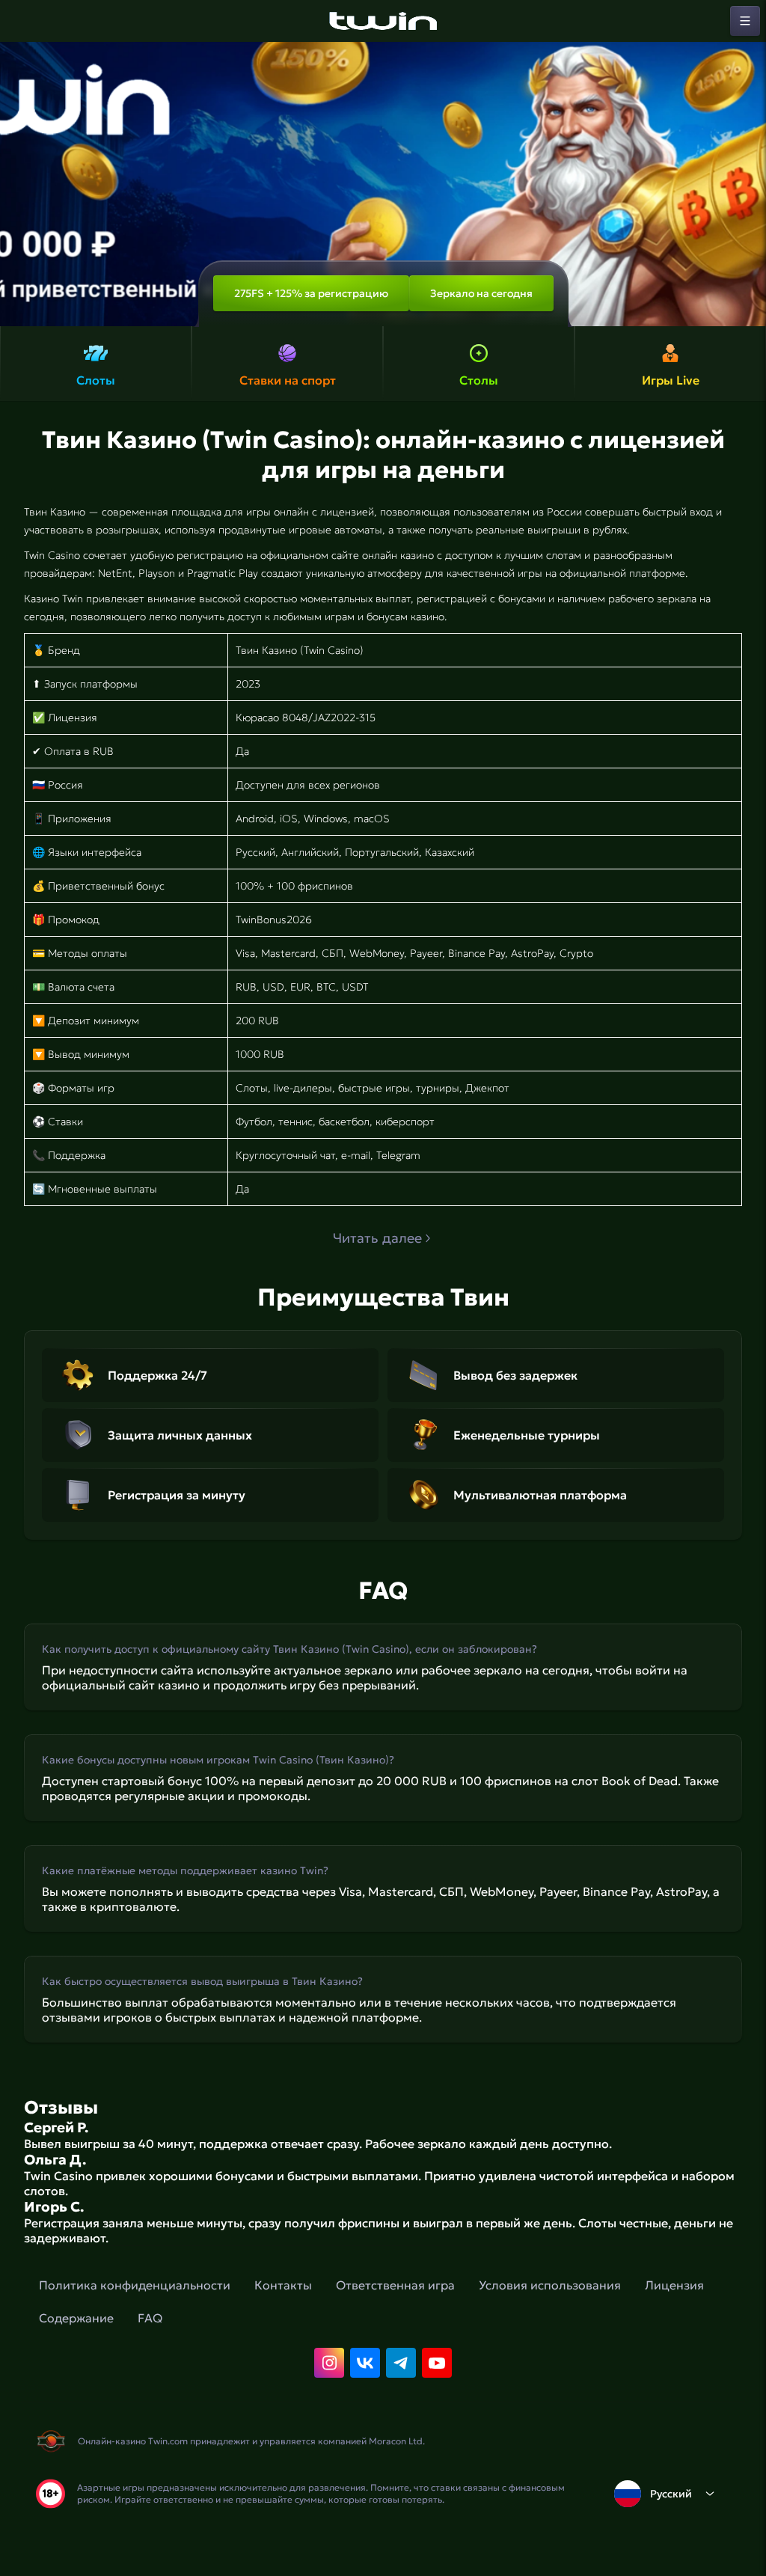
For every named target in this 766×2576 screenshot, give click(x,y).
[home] (383, 21)
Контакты (283, 2285)
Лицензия (674, 2285)
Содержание (76, 2318)
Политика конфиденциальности (135, 2285)
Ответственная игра (395, 2285)
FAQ (150, 2318)
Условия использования (550, 2285)
